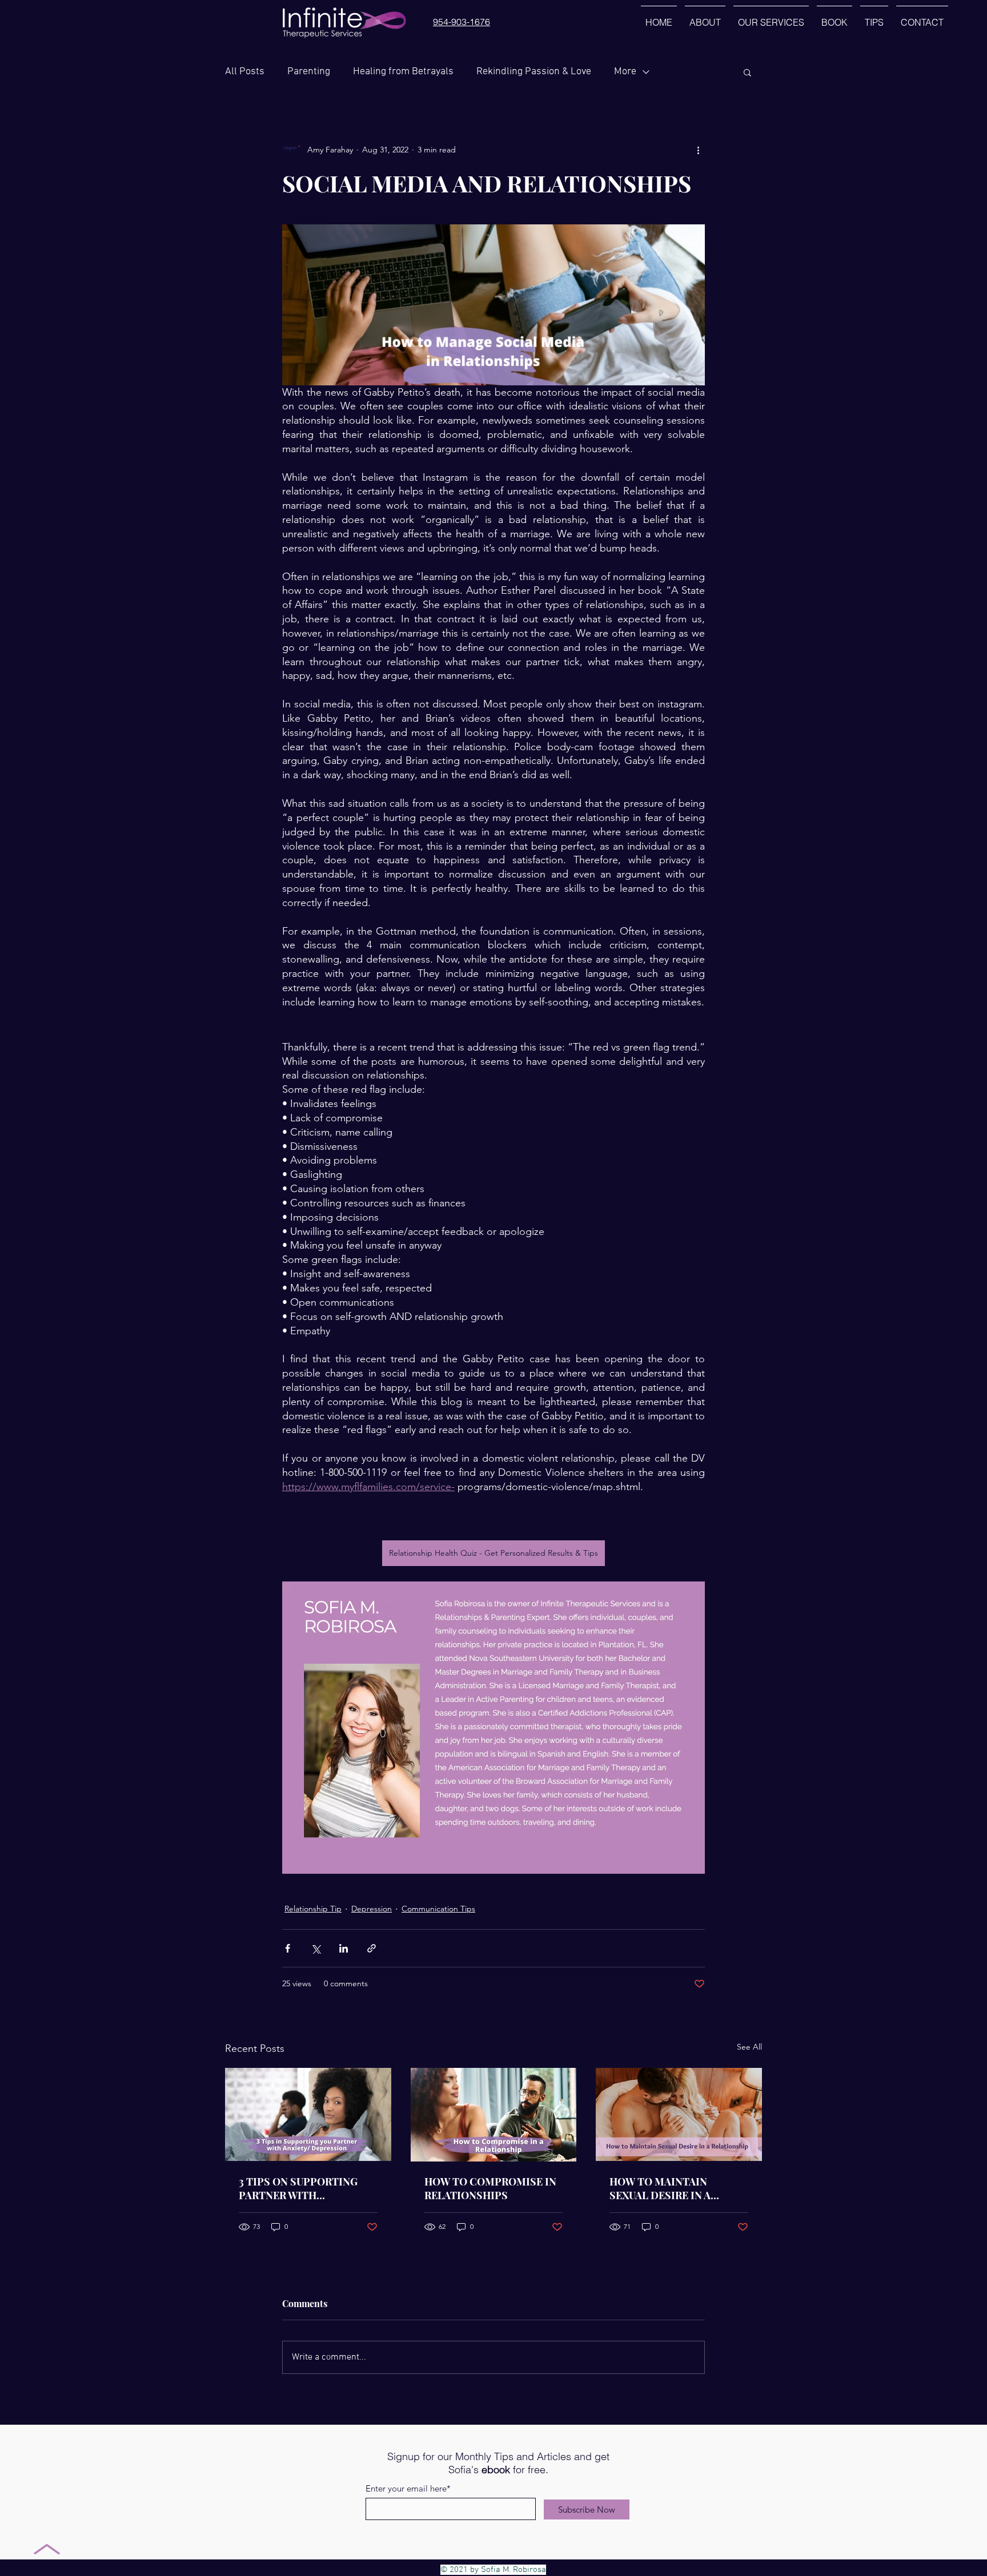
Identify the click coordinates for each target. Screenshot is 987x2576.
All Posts (245, 72)
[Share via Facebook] (288, 1948)
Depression (372, 1909)
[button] (747, 72)
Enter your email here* (408, 2488)
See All (749, 2047)
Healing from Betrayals (403, 72)
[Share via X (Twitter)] (316, 1948)
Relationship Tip (313, 1909)
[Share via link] (372, 1948)
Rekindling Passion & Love (534, 72)
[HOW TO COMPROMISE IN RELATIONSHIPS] (494, 2115)
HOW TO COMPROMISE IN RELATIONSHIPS (490, 2188)
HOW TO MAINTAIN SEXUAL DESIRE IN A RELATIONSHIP (660, 2188)
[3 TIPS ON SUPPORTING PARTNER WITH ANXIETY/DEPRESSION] (308, 2114)
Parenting (309, 72)
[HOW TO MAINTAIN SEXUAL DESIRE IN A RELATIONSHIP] (679, 2114)
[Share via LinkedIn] (344, 1948)
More (625, 72)
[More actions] (698, 150)
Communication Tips (438, 1909)
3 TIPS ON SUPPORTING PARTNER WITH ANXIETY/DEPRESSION (298, 2188)
